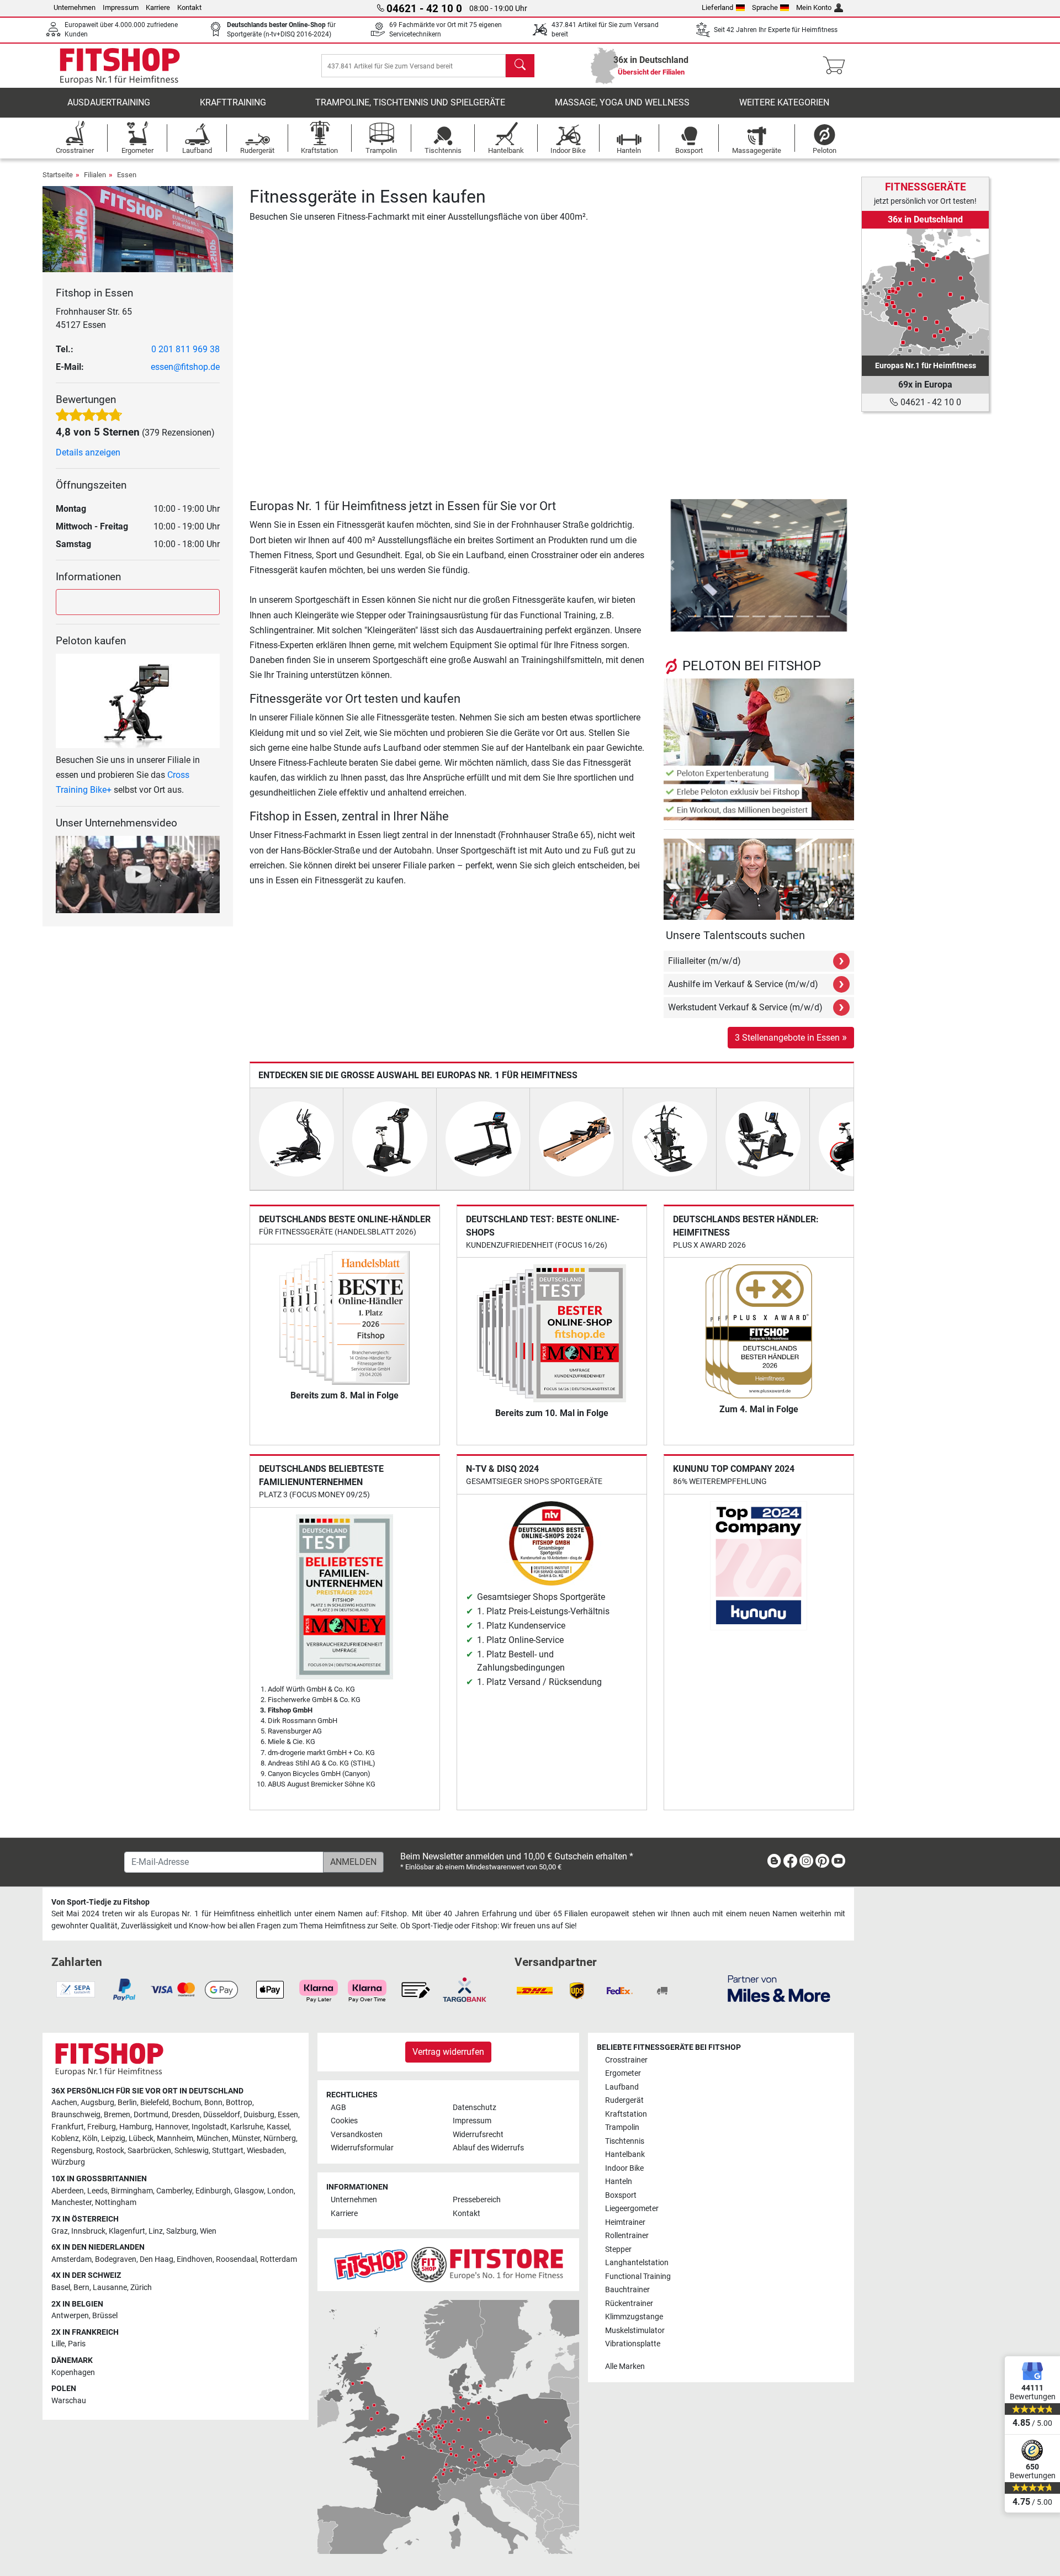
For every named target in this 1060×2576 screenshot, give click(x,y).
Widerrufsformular (362, 2148)
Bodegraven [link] (116, 2259)
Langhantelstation (637, 2263)
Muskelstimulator (635, 2331)
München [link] (213, 2138)
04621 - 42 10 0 (930, 402)
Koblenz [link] (65, 2138)
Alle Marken (625, 2366)
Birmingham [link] (132, 2191)
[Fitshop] (120, 65)
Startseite (58, 175)
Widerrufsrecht (478, 2135)
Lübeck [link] (141, 2138)
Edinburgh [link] (213, 2191)
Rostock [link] (110, 2151)
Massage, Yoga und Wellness (622, 102)
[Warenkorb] (837, 66)
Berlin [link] (127, 2103)
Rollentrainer (627, 2236)
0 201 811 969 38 (185, 349)
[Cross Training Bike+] (138, 700)
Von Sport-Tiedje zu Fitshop (100, 1902)
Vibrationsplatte (633, 2344)
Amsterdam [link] (71, 2259)
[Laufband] (483, 1138)
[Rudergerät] (576, 1138)
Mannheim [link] (175, 2138)
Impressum (121, 7)
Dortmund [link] (151, 2115)
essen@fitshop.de (185, 367)
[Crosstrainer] (296, 1138)
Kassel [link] (278, 2127)
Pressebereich (477, 2200)
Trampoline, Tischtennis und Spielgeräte (410, 102)
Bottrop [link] (239, 2103)
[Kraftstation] (670, 1138)
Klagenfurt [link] (127, 2231)
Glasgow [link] (249, 2191)
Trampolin (622, 2127)
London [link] (280, 2191)
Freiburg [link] (102, 2127)
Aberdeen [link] (68, 2191)
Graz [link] (60, 2231)
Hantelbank (625, 2154)
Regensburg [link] (72, 2151)
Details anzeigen (88, 452)
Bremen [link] (117, 2115)
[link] (925, 292)
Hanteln (619, 2182)
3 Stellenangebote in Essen (791, 1037)
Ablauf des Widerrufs (488, 2148)
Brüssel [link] (105, 2316)
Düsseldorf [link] (222, 2115)
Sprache (765, 7)
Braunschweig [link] (76, 2115)
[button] (671, 565)
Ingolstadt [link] (209, 2127)
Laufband (622, 2087)
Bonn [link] (213, 2103)
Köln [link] (90, 2138)
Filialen (95, 175)
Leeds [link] (97, 2191)
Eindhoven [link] (195, 2259)
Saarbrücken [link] (149, 2151)
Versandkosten (357, 2135)
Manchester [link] (71, 2203)
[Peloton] (759, 749)
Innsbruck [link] (88, 2231)
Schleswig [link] (192, 2151)
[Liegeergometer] (763, 1138)
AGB (338, 2108)
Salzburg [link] (181, 2231)
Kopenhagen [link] (73, 2373)
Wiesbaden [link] (266, 2151)
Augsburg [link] (97, 2103)
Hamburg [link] (136, 2127)
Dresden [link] (186, 2115)
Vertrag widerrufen (448, 2052)
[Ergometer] (390, 1138)
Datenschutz (475, 2108)
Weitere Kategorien (784, 102)
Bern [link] (81, 2288)
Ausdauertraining (109, 102)
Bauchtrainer (627, 2290)
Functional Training (638, 2276)
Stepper (618, 2249)
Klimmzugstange (634, 2317)
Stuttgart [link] (228, 2151)
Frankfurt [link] (68, 2127)
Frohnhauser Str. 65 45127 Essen (94, 318)
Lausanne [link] (110, 2288)
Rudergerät (624, 2100)
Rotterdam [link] (279, 2259)
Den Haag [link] (157, 2259)
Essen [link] (288, 2115)
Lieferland (717, 7)
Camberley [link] (174, 2191)
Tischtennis (625, 2141)
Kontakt (189, 7)
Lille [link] (58, 2344)
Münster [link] (246, 2138)
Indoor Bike (624, 2168)
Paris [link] (77, 2344)
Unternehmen (75, 7)
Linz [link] (156, 2231)
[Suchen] (520, 66)
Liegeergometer (632, 2209)
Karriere (158, 7)
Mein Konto (814, 7)
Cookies (344, 2121)
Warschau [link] (69, 2401)
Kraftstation (626, 2114)
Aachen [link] (64, 2103)
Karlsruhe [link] (247, 2127)
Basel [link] (61, 2288)
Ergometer (623, 2073)
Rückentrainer (629, 2304)
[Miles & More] (779, 1988)
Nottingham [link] (116, 2203)
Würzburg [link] (68, 2162)
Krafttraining (233, 102)
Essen (127, 175)
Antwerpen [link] (70, 2316)
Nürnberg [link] (280, 2138)
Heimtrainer (625, 2222)
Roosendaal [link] (236, 2259)
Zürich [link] (141, 2288)
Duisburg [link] (259, 2115)
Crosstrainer (626, 2060)
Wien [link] (208, 2231)
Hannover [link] (172, 2127)
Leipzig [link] (113, 2138)
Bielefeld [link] (155, 2103)
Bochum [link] (187, 2103)
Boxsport (621, 2195)
